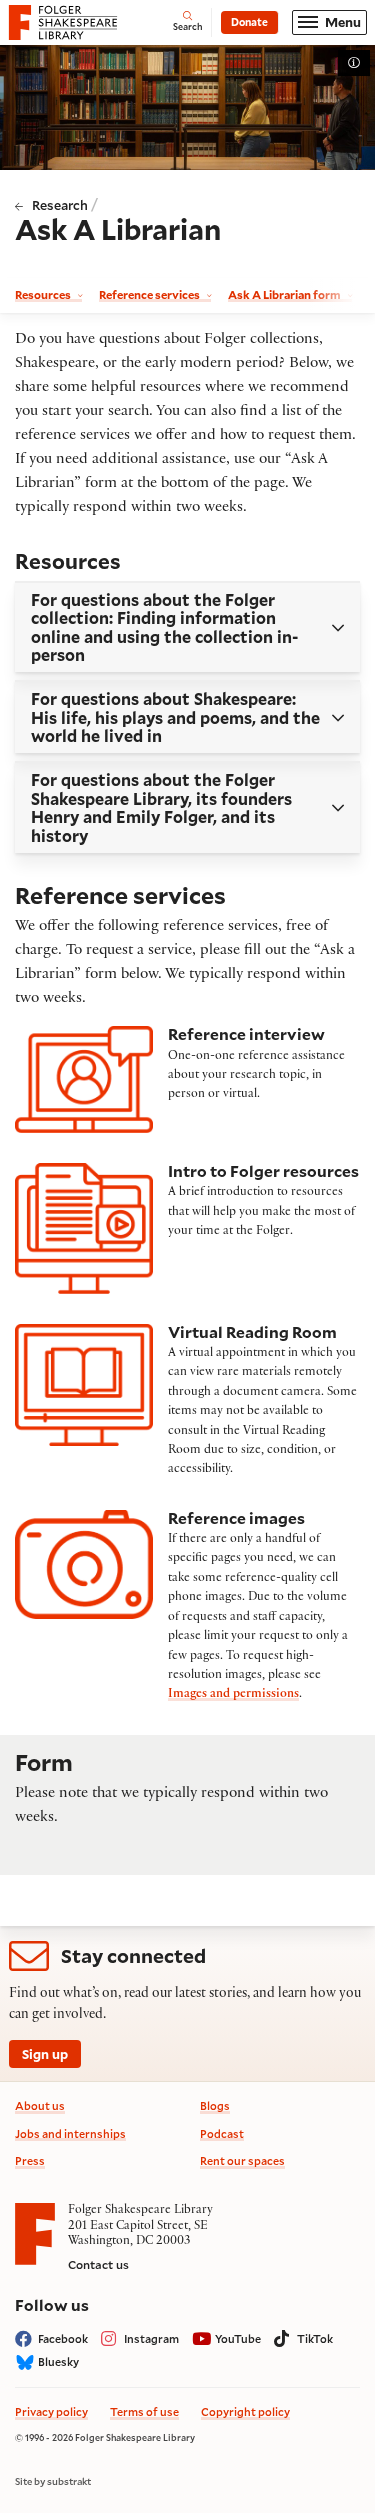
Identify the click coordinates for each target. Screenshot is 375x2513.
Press (30, 2160)
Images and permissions (233, 1694)
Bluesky (58, 2361)
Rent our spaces (242, 2160)
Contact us (98, 2264)
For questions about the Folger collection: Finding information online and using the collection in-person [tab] (164, 627)
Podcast (222, 2133)
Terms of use (144, 2411)
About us (40, 2105)
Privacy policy (51, 2411)
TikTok (315, 2338)
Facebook (63, 2338)
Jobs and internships (70, 2133)
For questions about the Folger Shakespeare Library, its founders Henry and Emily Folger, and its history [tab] (161, 807)
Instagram (151, 2338)
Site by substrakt (53, 2482)
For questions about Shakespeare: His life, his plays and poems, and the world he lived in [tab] (175, 717)
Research (60, 204)
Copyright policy (245, 2411)
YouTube (238, 2338)
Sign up (45, 2053)
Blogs (215, 2105)
